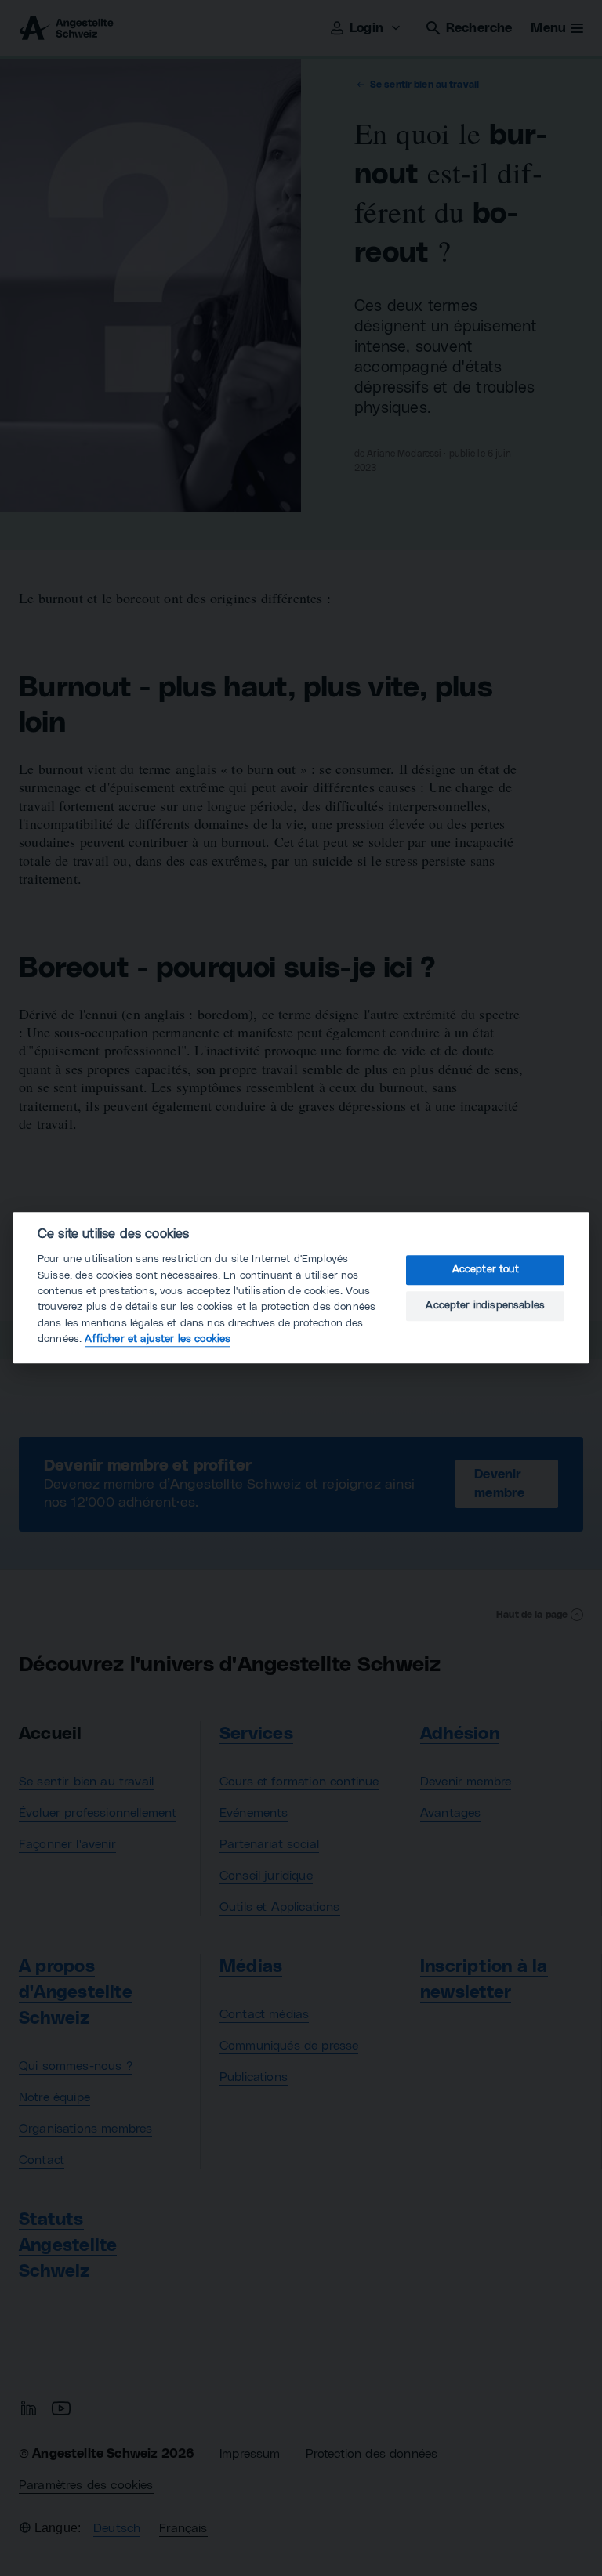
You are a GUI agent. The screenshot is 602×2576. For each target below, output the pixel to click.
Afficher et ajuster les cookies (158, 1340)
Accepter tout (486, 1270)
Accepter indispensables (485, 1306)
